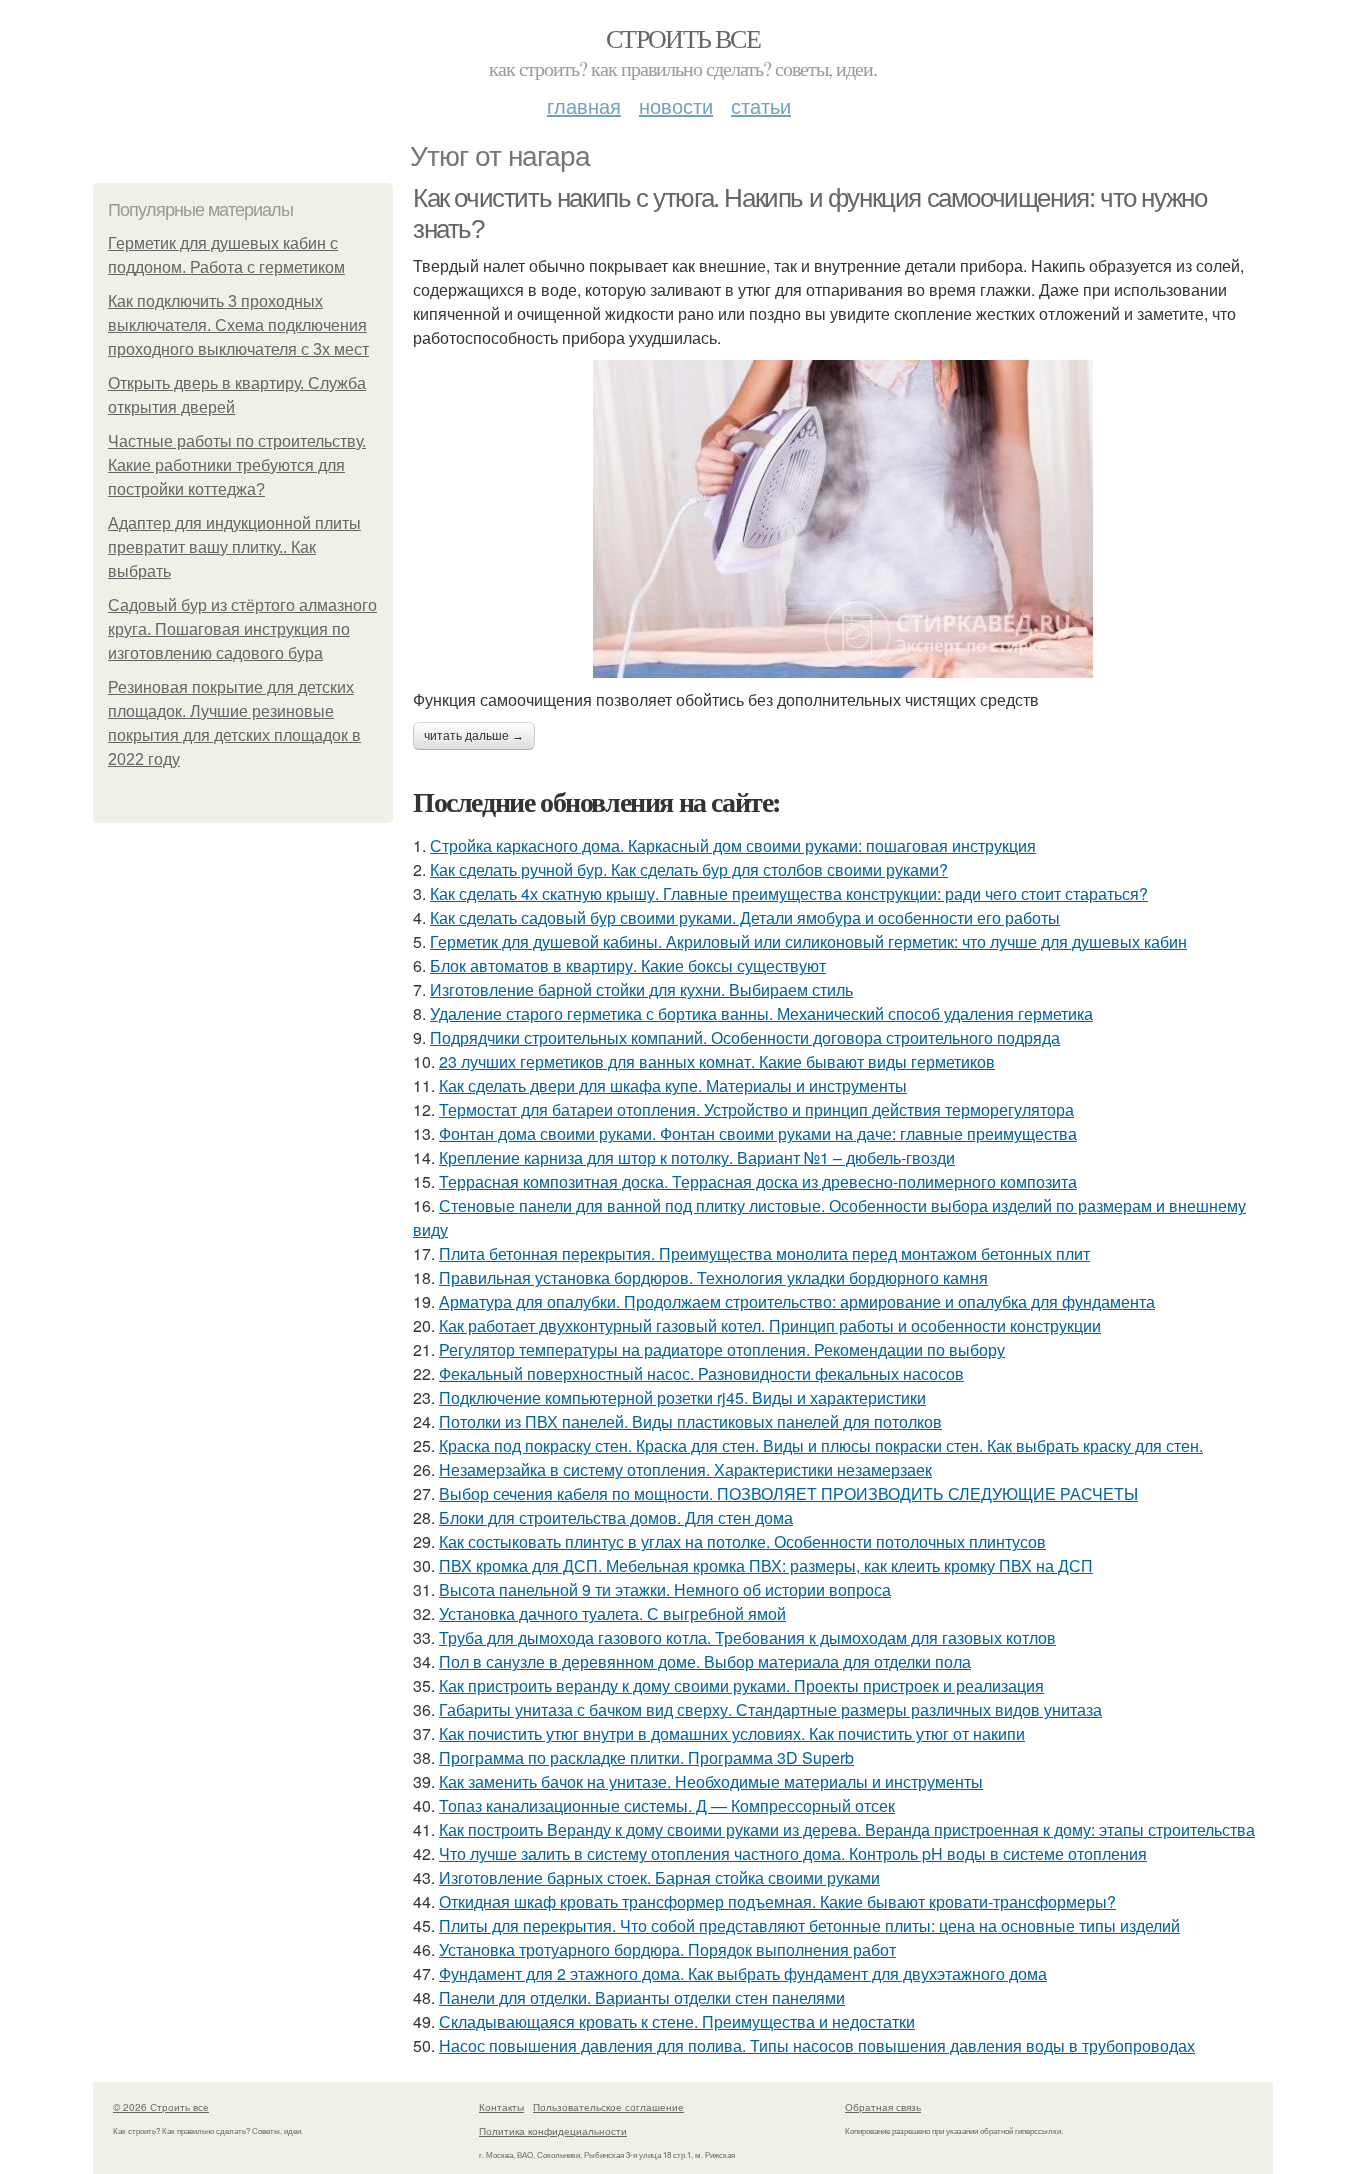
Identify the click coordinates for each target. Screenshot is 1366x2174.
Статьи (761, 105)
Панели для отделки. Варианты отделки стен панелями (642, 1997)
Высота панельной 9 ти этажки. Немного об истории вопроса (665, 1589)
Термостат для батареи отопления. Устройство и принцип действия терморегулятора (756, 1109)
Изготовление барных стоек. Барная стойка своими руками (659, 1877)
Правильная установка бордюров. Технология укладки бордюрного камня (713, 1277)
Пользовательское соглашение (608, 2107)
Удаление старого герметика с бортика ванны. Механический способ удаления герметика (761, 1013)
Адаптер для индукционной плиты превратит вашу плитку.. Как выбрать (234, 547)
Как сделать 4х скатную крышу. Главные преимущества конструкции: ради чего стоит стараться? (789, 893)
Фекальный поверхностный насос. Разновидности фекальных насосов (701, 1373)
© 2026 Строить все (161, 2107)
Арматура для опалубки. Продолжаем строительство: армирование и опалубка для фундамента (797, 1301)
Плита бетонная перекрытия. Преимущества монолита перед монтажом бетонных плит (764, 1253)
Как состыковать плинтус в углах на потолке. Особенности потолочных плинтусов (742, 1541)
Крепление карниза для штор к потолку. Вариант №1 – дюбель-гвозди (697, 1157)
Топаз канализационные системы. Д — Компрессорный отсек (667, 1805)
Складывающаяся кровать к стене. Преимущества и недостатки (677, 2021)
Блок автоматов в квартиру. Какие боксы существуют (628, 965)
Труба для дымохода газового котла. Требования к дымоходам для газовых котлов (747, 1637)
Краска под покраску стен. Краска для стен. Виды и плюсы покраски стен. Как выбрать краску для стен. (821, 1445)
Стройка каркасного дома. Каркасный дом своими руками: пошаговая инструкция (733, 845)
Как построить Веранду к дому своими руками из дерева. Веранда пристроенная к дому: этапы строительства (847, 1829)
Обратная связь (883, 2107)
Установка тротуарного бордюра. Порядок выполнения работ (667, 1949)
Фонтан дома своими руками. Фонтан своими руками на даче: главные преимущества (758, 1133)
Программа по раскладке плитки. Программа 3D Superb (646, 1757)
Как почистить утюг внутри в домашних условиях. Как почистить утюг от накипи (732, 1733)
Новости (676, 105)
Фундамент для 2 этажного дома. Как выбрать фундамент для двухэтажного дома (743, 1973)
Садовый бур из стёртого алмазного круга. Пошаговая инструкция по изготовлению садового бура (242, 629)
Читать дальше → (474, 736)
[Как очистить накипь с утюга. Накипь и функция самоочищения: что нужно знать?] (843, 519)
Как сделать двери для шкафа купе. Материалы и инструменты (673, 1085)
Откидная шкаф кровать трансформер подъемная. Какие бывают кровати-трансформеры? (777, 1901)
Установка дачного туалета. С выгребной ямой (612, 1613)
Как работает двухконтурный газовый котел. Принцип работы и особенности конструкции (770, 1325)
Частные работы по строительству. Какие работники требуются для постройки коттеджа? (237, 465)
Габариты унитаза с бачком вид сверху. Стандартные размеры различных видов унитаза (770, 1709)
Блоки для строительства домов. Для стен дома (616, 1517)
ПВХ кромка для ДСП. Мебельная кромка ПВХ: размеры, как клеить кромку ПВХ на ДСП (766, 1565)
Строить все (683, 38)
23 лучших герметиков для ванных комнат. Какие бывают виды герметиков (717, 1061)
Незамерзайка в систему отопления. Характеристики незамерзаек (685, 1469)
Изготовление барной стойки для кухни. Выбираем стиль (641, 989)
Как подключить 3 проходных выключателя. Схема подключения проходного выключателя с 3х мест (238, 325)
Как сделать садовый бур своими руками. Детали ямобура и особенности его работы (745, 917)
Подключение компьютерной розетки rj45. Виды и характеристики (682, 1397)
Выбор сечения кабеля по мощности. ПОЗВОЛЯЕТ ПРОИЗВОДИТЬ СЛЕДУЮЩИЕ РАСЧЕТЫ (788, 1493)
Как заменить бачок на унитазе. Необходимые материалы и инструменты (711, 1781)
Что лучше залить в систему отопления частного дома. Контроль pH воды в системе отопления (793, 1853)
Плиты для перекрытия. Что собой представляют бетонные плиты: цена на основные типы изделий (809, 1925)
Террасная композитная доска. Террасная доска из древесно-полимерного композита (758, 1181)
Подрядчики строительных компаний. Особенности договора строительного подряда (745, 1037)
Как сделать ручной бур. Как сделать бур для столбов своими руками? (689, 869)
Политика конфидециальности (553, 2131)
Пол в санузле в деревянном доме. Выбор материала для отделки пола (705, 1661)
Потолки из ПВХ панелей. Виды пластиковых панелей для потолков (690, 1421)
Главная (584, 105)
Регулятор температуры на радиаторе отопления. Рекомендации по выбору (722, 1349)
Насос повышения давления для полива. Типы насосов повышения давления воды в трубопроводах (817, 2045)
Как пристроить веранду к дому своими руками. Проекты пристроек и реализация (741, 1685)
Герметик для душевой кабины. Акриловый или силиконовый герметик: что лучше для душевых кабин (808, 941)
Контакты (501, 2107)
